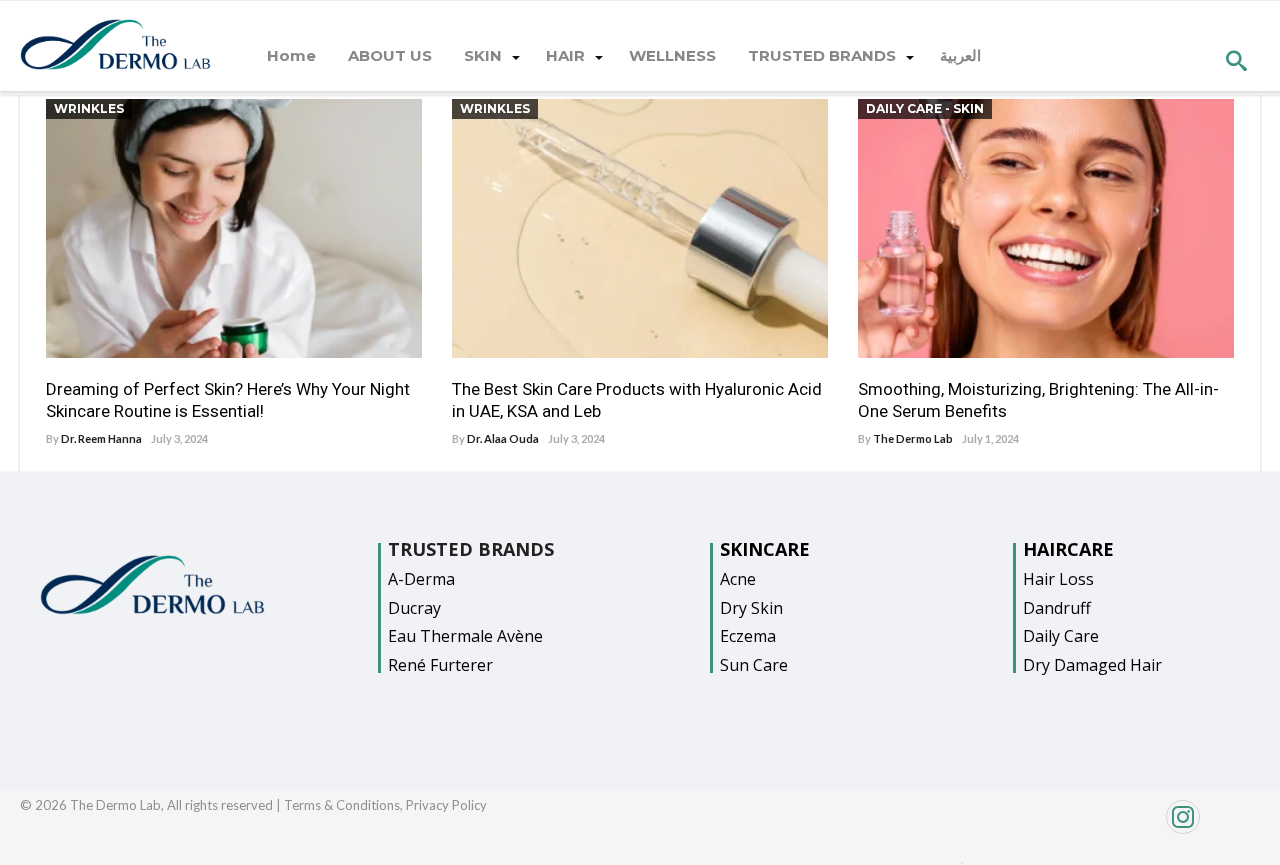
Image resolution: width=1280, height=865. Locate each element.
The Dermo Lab (913, 438)
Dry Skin (751, 608)
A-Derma (421, 579)
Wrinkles (89, 108)
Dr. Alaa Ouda (503, 438)
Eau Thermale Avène (465, 636)
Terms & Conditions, (345, 805)
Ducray (414, 608)
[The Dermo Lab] (115, 46)
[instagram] (1113, 827)
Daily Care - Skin (925, 108)
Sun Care (754, 665)
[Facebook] (962, 858)
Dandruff (1057, 608)
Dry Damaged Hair (1092, 665)
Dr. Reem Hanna (101, 438)
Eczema (748, 636)
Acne (738, 579)
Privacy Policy (446, 805)
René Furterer (440, 665)
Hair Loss (1058, 579)
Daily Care (1061, 636)
